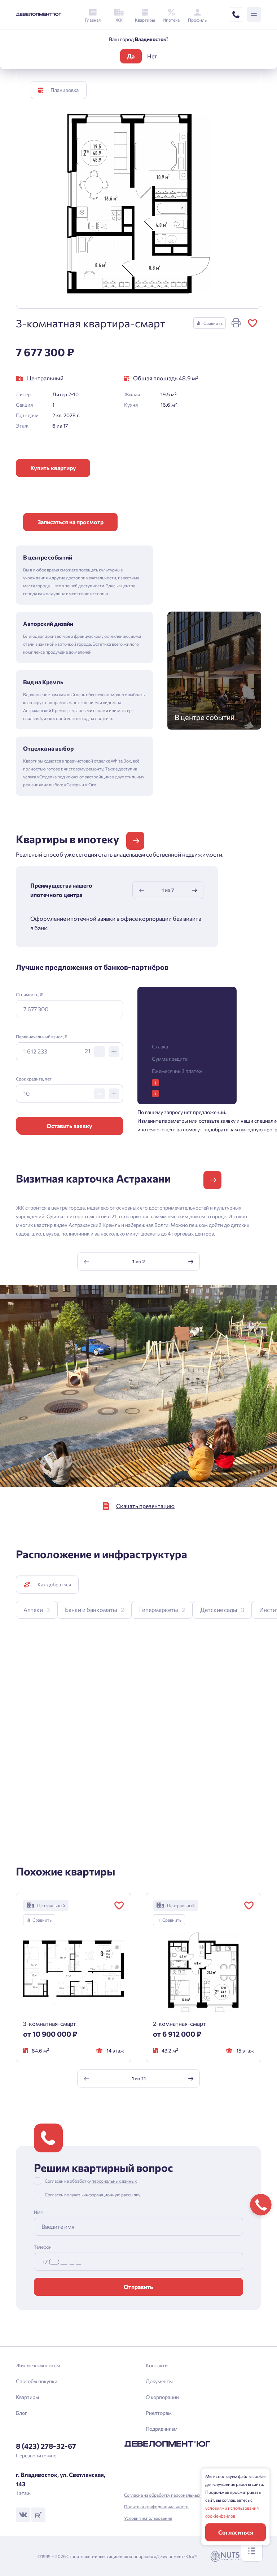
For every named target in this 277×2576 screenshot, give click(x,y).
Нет (152, 56)
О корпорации (162, 2397)
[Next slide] (194, 890)
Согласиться (236, 2532)
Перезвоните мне (36, 2455)
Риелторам (159, 2413)
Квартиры (27, 2397)
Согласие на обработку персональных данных (170, 2495)
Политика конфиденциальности (156, 2506)
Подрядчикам (162, 2429)
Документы (159, 2381)
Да (131, 56)
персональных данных (114, 2181)
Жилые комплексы (38, 2365)
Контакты (157, 2365)
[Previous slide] (142, 890)
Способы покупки (37, 2381)
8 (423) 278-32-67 (46, 2446)
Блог (21, 2413)
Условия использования (148, 2518)
